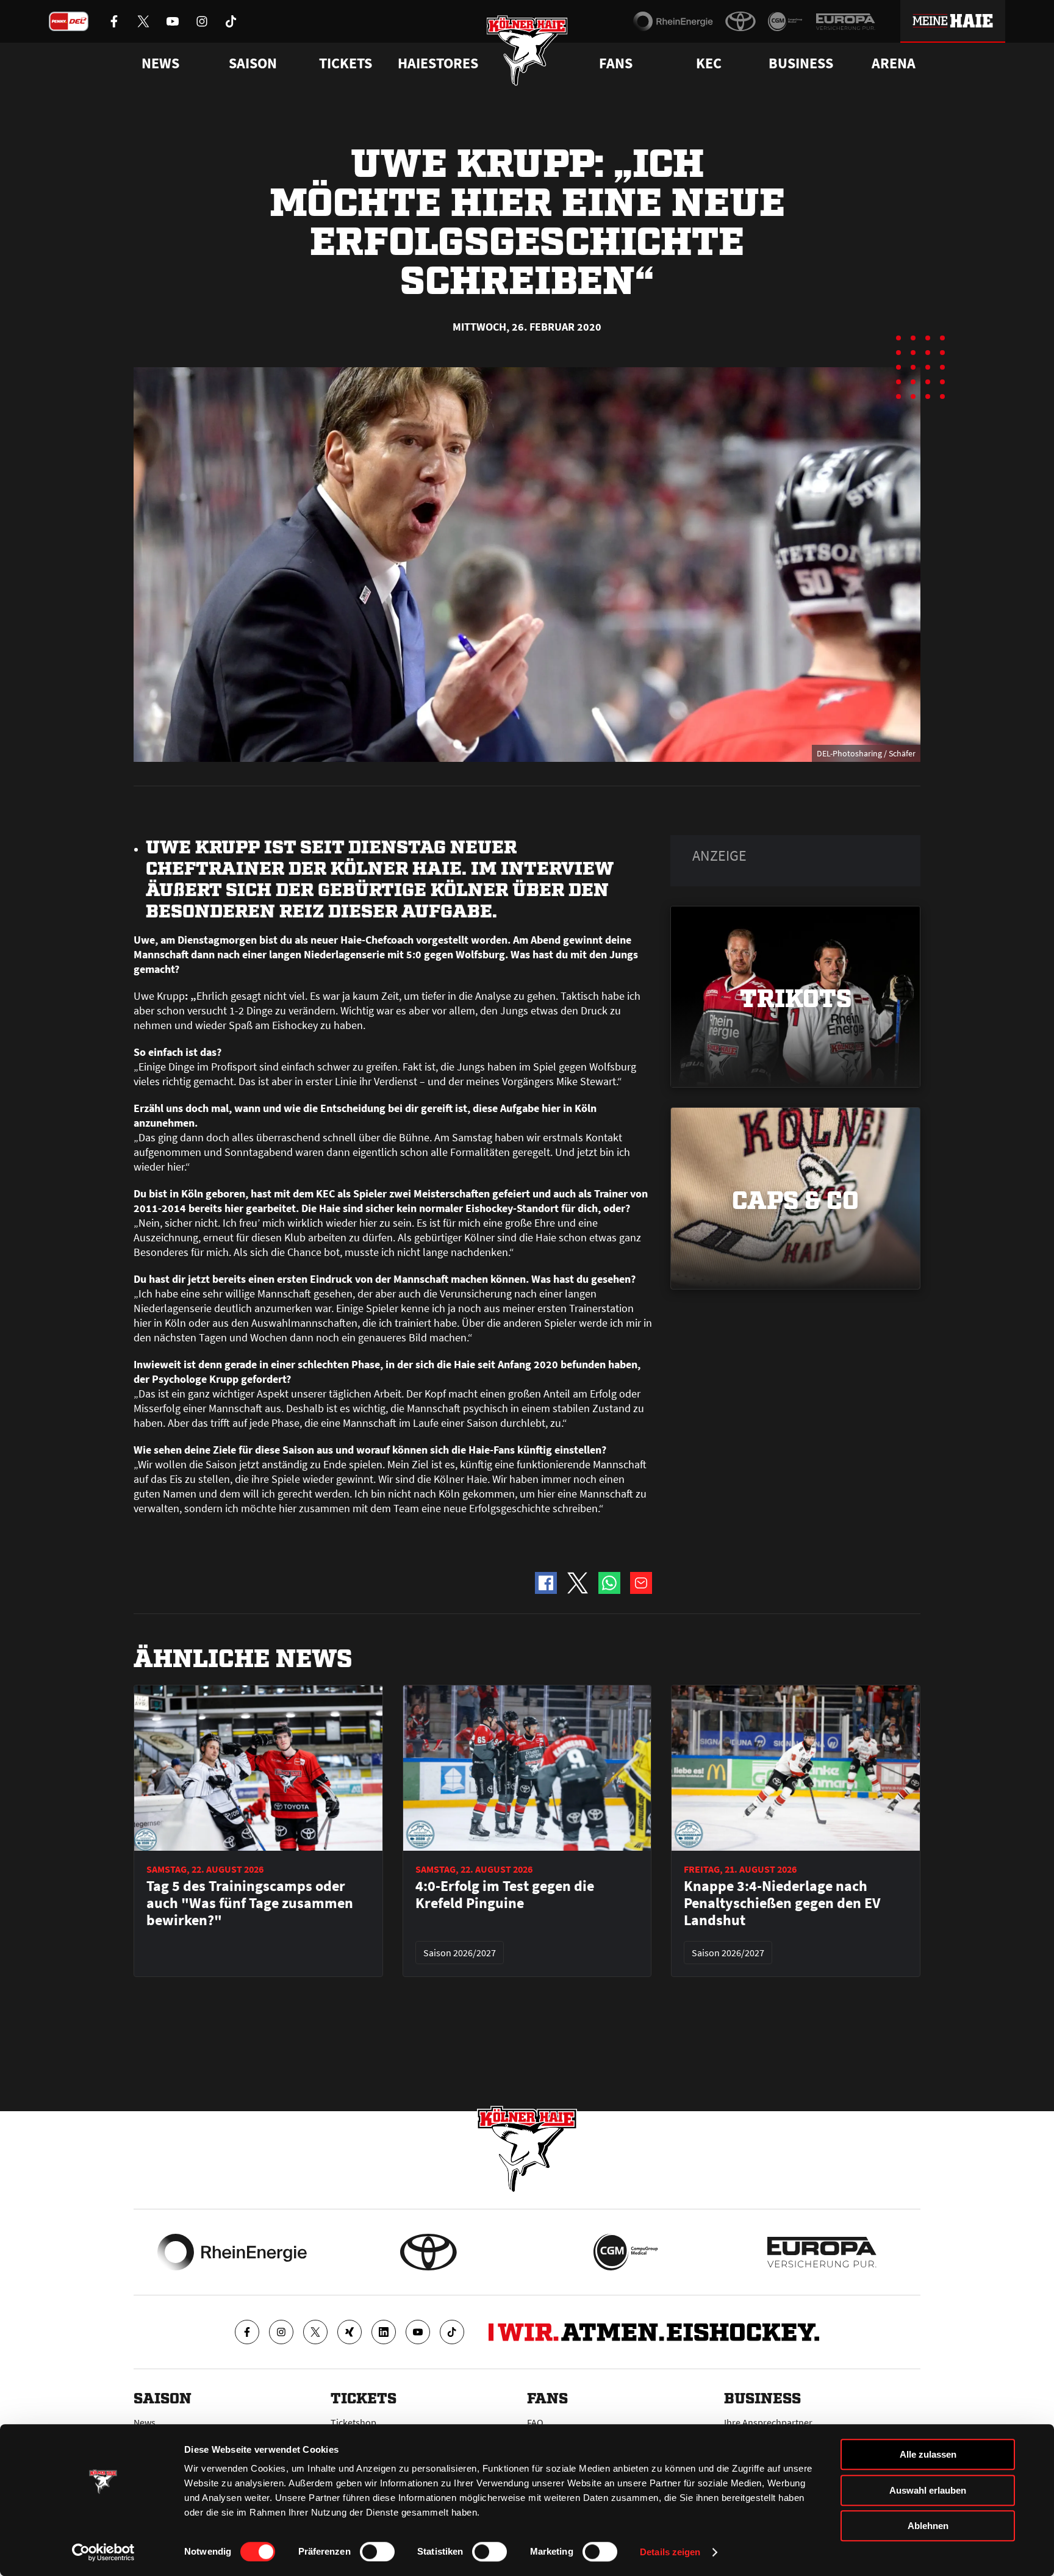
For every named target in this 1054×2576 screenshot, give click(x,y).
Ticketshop (353, 2422)
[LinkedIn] (384, 2332)
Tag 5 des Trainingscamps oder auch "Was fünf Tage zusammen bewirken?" (250, 1903)
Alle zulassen (928, 2454)
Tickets (346, 63)
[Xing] (350, 2332)
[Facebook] (247, 2332)
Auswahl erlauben (928, 2490)
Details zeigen (670, 2552)
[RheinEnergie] (673, 21)
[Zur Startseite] (527, 50)
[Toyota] (740, 21)
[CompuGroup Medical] (785, 21)
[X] (315, 2332)
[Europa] (845, 21)
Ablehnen (928, 2526)
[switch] (377, 2552)
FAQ (535, 2422)
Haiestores (438, 63)
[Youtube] (418, 2332)
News (145, 2422)
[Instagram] (281, 2332)
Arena (894, 63)
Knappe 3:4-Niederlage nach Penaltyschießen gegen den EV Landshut (782, 1903)
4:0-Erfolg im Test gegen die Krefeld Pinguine (505, 1895)
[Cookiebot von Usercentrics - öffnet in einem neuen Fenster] (103, 2552)
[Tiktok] (452, 2332)
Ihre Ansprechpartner (768, 2422)
